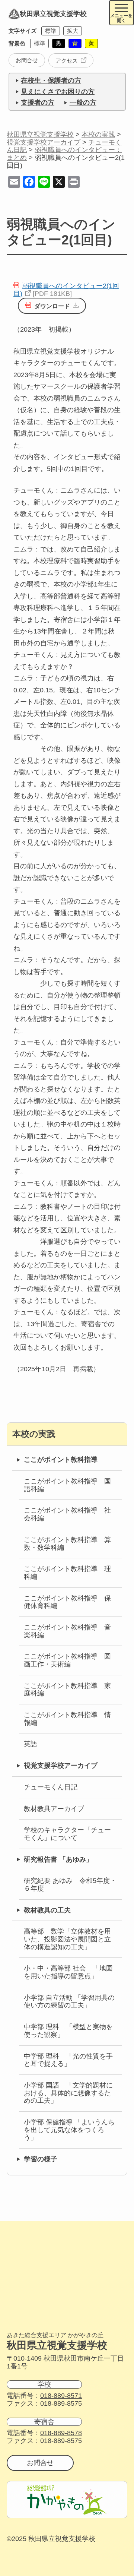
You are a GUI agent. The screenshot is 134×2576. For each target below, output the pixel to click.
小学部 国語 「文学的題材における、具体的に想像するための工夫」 (68, 2093)
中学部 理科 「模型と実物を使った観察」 (68, 2031)
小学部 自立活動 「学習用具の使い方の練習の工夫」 (69, 2002)
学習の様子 (41, 2159)
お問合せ (27, 60)
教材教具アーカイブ (54, 1809)
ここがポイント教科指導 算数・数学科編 (67, 1544)
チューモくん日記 (51, 1787)
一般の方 (83, 102)
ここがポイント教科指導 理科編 (67, 1573)
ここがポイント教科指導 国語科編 (67, 1485)
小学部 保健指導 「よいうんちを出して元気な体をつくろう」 (69, 2130)
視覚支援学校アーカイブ (61, 1766)
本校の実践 (34, 1434)
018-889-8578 (61, 2433)
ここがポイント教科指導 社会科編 (67, 1514)
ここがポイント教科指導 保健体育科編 (67, 1602)
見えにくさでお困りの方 (58, 92)
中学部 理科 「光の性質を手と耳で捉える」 (68, 2060)
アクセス (67, 61)
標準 (51, 31)
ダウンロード (52, 306)
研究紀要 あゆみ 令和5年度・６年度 (70, 1885)
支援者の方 (38, 102)
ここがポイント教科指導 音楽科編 (67, 1631)
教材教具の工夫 (47, 1910)
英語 (31, 1744)
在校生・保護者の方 (51, 80)
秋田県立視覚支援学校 (53, 14)
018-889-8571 (61, 2396)
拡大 (73, 31)
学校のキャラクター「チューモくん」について (67, 1834)
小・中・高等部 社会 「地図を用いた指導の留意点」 (68, 1972)
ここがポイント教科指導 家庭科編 (67, 1690)
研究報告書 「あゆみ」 (58, 1859)
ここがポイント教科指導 (61, 1460)
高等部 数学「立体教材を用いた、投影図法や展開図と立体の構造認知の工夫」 (67, 1939)
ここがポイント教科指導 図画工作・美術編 (67, 1660)
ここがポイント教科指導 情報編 (67, 1719)
